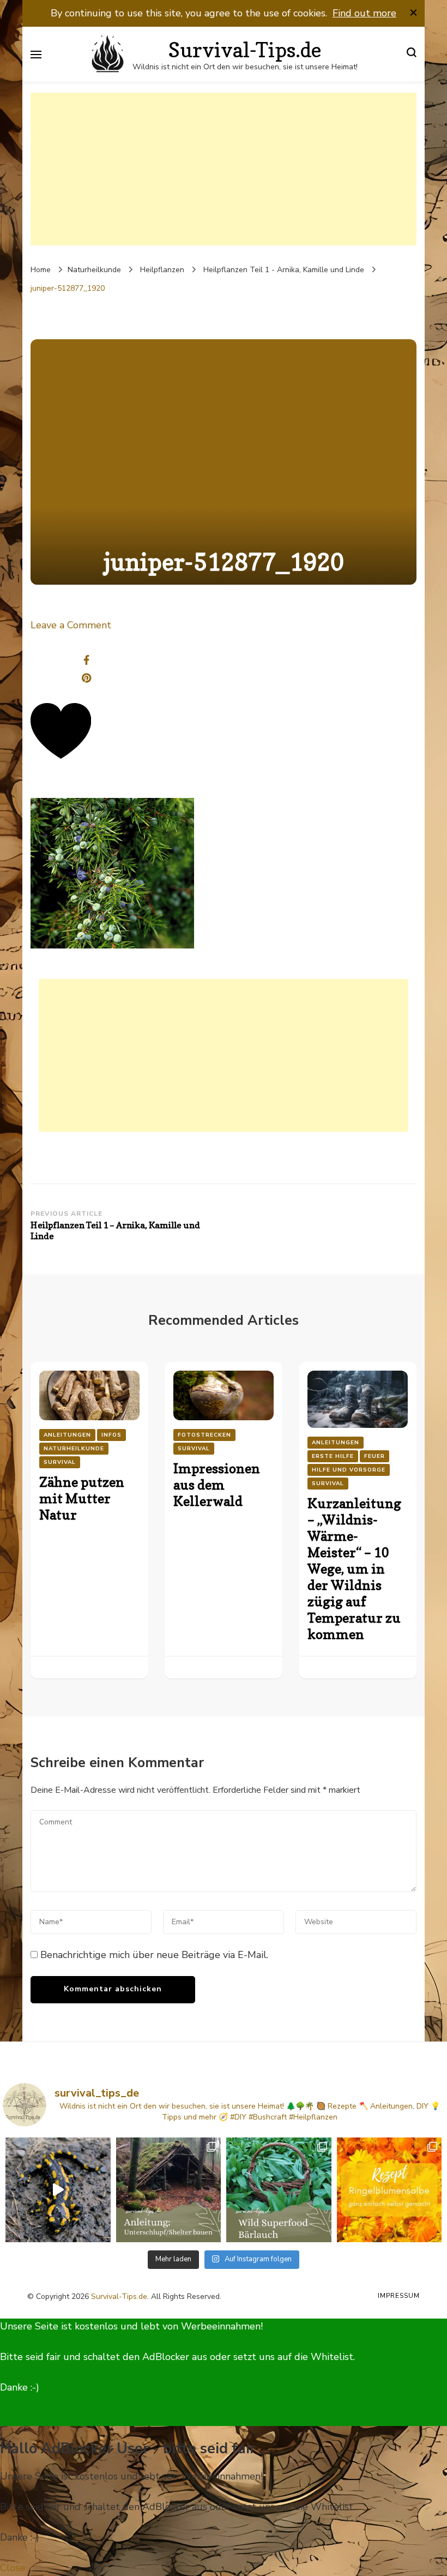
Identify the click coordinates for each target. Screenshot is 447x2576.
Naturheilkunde (94, 270)
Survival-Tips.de (119, 2296)
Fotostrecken (204, 1435)
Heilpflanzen (162, 270)
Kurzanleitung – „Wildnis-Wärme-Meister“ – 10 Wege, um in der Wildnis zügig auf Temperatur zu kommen (354, 1569)
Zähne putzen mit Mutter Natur (82, 1499)
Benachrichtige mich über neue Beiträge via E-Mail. (154, 1955)
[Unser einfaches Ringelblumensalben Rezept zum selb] (389, 2190)
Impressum (399, 2296)
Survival (60, 1462)
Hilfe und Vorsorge (349, 1470)
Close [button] (13, 2568)
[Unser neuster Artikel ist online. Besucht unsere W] (169, 2190)
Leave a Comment (71, 625)
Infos (111, 1435)
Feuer (374, 1456)
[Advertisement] (224, 169)
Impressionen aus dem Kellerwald (217, 1485)
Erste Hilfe (333, 1456)
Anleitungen (67, 1435)
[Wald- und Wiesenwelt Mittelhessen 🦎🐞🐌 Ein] (58, 2190)
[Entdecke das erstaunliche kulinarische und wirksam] (279, 2190)
